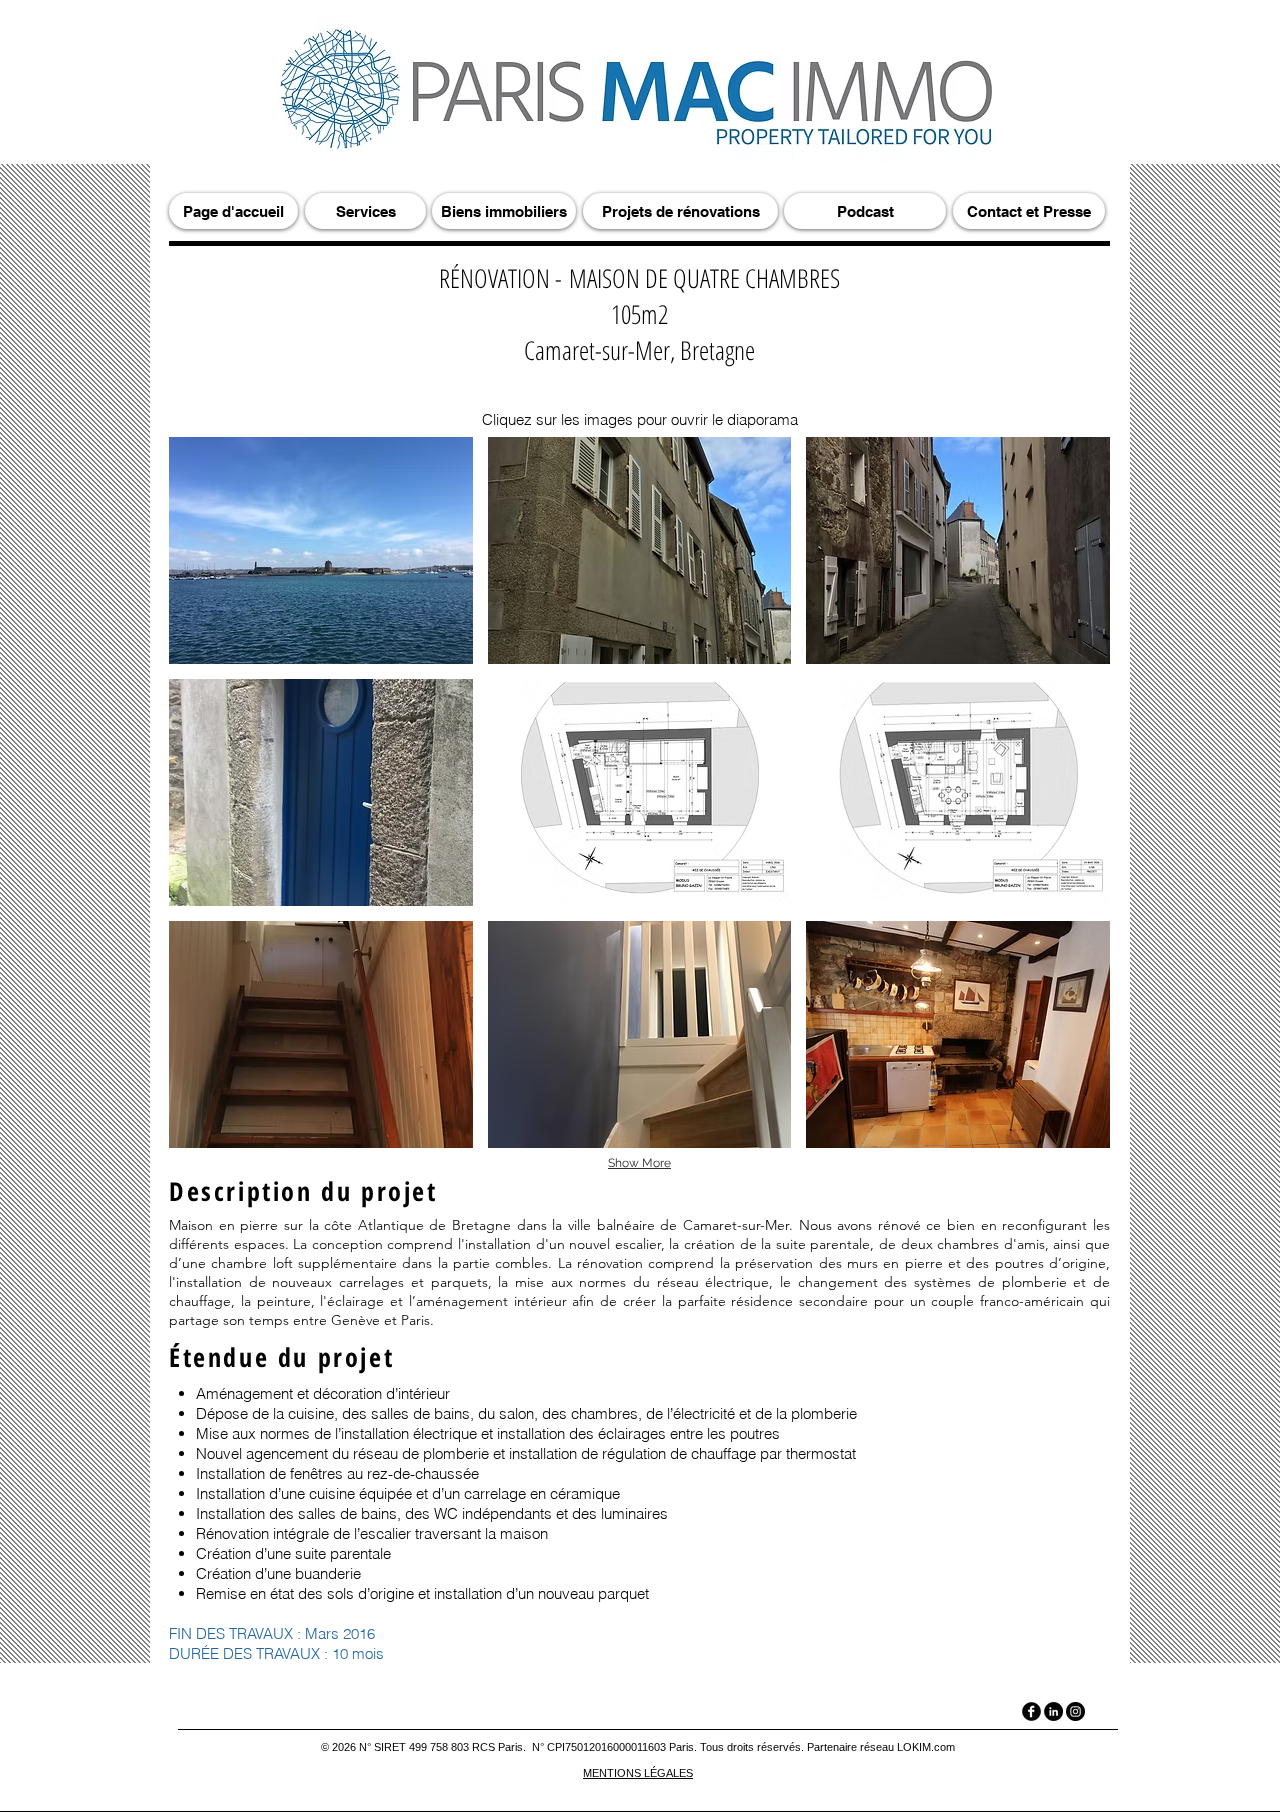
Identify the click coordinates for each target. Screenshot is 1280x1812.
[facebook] (1031, 1711)
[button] (321, 550)
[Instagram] (1075, 1711)
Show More (639, 1163)
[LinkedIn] (1053, 1711)
